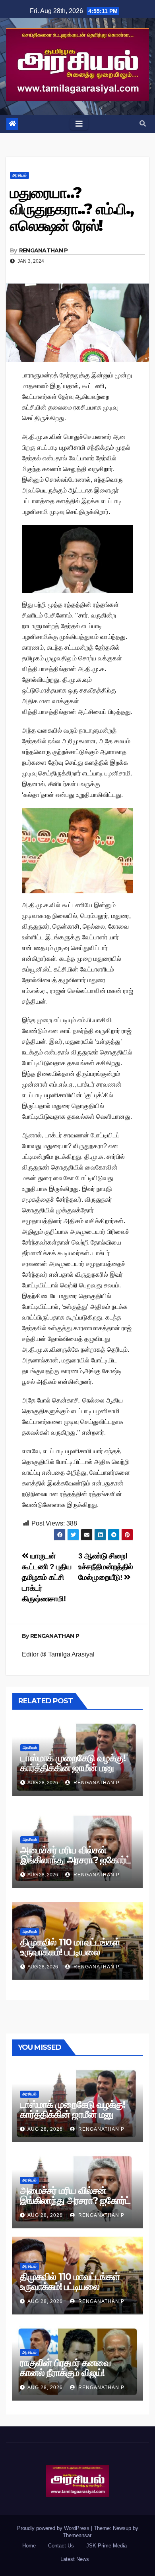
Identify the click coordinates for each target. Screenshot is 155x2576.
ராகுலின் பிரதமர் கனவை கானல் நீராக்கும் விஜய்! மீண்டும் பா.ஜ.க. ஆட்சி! (65, 2373)
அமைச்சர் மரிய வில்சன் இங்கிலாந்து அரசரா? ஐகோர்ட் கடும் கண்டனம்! (76, 1860)
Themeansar (77, 2535)
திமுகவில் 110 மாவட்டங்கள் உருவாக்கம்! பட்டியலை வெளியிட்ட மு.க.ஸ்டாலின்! (70, 1952)
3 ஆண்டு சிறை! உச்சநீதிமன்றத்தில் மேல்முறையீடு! (106, 1567)
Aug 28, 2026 (45, 2129)
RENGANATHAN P (44, 250)
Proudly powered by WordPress (54, 2528)
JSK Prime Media (107, 2546)
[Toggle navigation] (79, 124)
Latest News (75, 2559)
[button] (143, 124)
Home (29, 2546)
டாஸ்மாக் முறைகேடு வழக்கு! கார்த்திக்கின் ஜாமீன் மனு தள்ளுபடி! (73, 1768)
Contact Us (61, 2546)
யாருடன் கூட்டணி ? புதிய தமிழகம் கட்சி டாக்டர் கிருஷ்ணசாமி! (46, 1577)
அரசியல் (19, 175)
